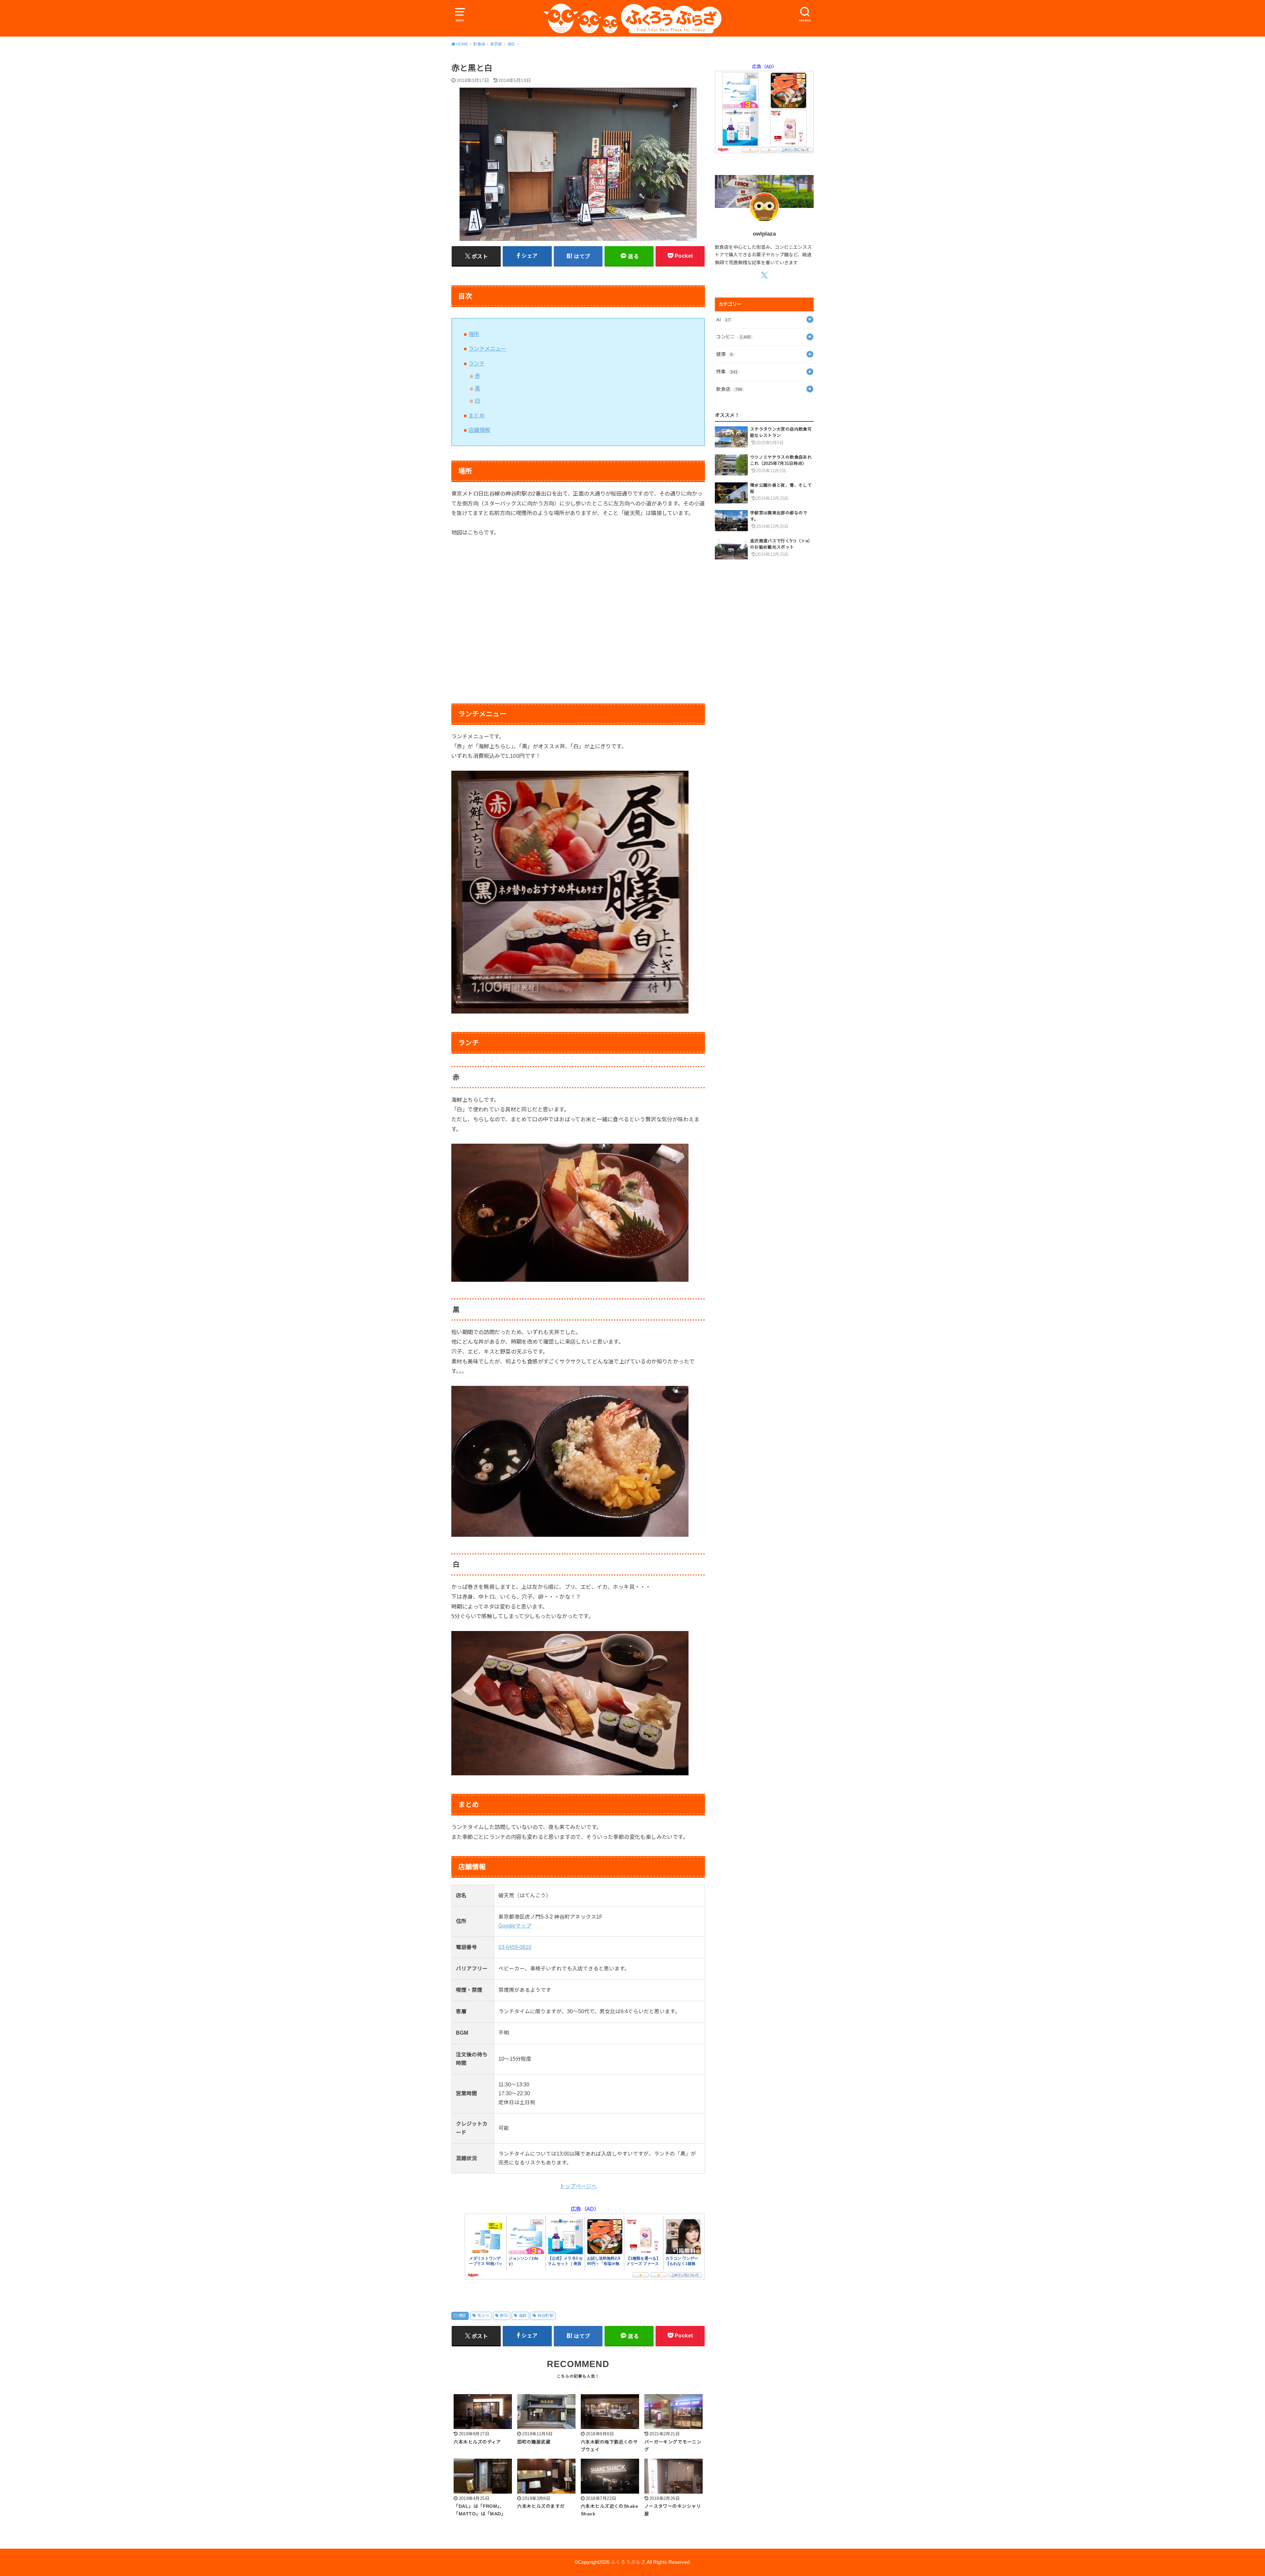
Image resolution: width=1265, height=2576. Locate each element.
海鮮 (523, 2316)
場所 (474, 334)
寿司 (504, 2316)
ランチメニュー (487, 349)
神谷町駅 (546, 2316)
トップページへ (578, 2186)
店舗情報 (479, 430)
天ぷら (483, 2316)
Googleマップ (515, 1926)
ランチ (477, 363)
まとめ (477, 415)
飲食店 (729, 389)
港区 (462, 2316)
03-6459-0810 (515, 1947)
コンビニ (733, 337)
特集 (727, 372)
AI (723, 320)
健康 (724, 354)
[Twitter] (764, 275)
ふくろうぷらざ (628, 2562)
